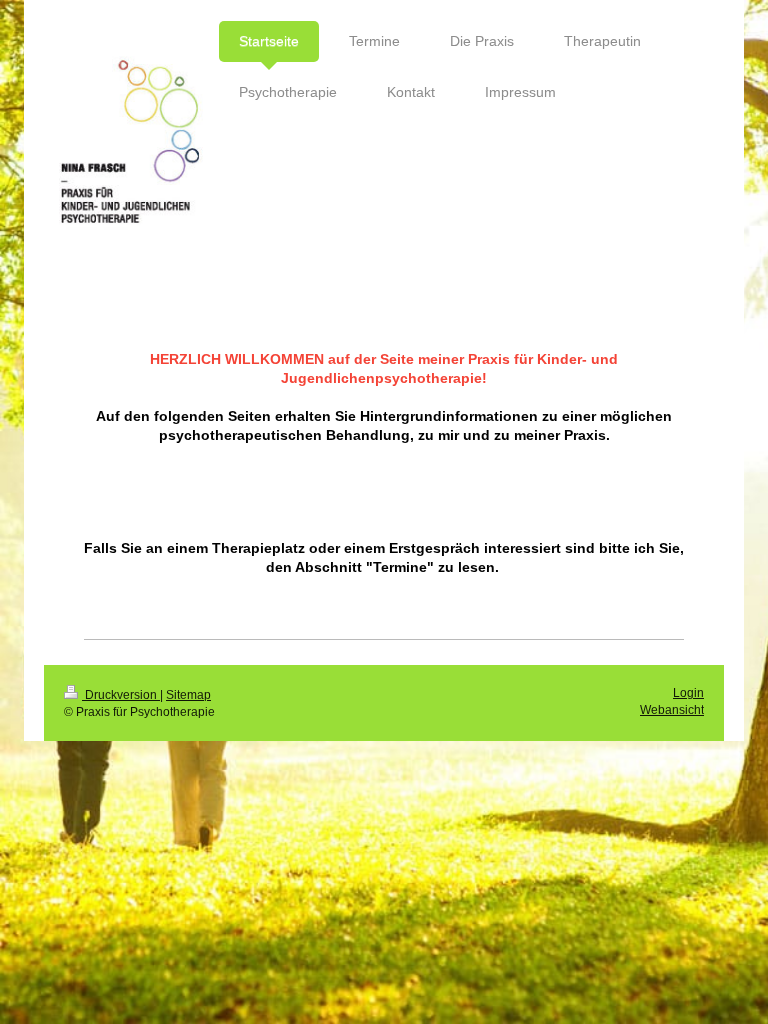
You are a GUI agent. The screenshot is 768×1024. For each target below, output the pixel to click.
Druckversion (121, 695)
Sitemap (188, 695)
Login (688, 693)
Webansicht (672, 710)
